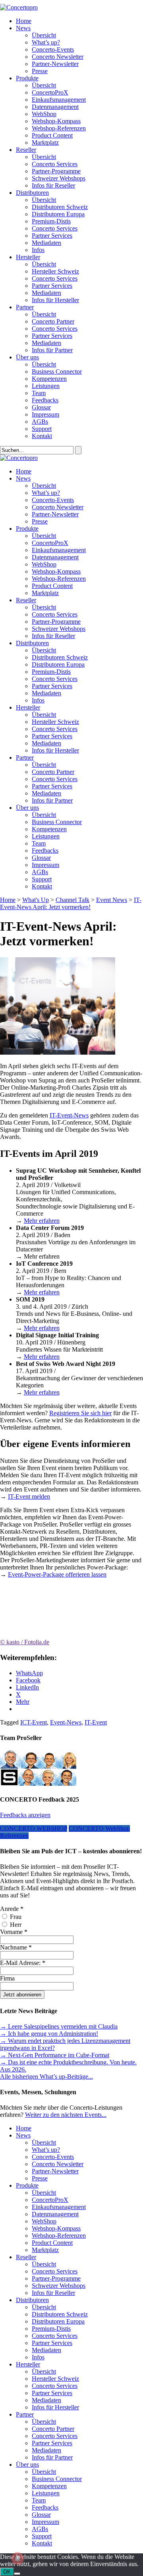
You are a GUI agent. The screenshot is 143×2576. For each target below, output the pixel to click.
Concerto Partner (53, 321)
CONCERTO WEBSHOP (34, 1828)
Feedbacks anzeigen (25, 1815)
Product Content (52, 135)
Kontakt (42, 436)
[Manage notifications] (17, 2559)
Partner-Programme (56, 171)
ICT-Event (34, 1722)
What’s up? (46, 42)
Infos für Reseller (53, 185)
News (23, 28)
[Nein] (17, 2574)
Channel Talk (72, 900)
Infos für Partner (52, 350)
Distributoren (32, 193)
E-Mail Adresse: (23, 1963)
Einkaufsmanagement (59, 100)
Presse (40, 71)
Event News (112, 900)
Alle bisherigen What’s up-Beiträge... (46, 2077)
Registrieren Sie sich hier (80, 1413)
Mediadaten (46, 243)
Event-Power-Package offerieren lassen (57, 1574)
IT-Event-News (69, 1115)
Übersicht (44, 35)
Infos (38, 250)
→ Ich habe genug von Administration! (49, 2034)
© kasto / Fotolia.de (25, 1642)
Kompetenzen (49, 379)
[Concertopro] (19, 7)
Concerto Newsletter (58, 57)
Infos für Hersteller (55, 300)
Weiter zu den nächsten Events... (66, 2115)
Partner (25, 307)
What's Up (36, 900)
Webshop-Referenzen (59, 128)
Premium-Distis (51, 221)
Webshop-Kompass (56, 121)
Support (42, 429)
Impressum (45, 414)
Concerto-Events (53, 49)
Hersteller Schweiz (55, 271)
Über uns (27, 357)
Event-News (66, 1722)
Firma (7, 1978)
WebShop (44, 114)
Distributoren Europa (58, 214)
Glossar (41, 407)
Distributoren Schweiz (60, 207)
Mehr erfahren (42, 1221)
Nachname (16, 1947)
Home (24, 21)
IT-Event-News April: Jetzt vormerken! (71, 903)
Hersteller (28, 257)
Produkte (27, 78)
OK (7, 2572)
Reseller (26, 150)
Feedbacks (45, 400)
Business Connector (57, 371)
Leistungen (46, 386)
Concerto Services (55, 164)
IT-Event (96, 1722)
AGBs (40, 422)
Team (39, 393)
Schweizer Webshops (59, 178)
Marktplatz (45, 143)
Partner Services (52, 236)
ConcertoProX (50, 92)
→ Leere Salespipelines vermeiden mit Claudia (59, 2026)
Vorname (14, 1932)
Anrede (12, 1909)
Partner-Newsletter (55, 64)
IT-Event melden (29, 1497)
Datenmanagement (55, 107)
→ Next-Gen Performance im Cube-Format (55, 2055)
